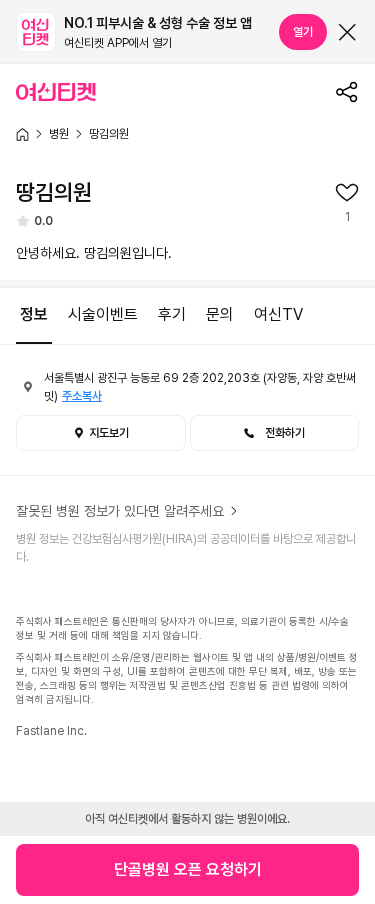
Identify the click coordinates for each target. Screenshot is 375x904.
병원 (59, 134)
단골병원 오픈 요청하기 (188, 869)
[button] (275, 433)
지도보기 (109, 433)
